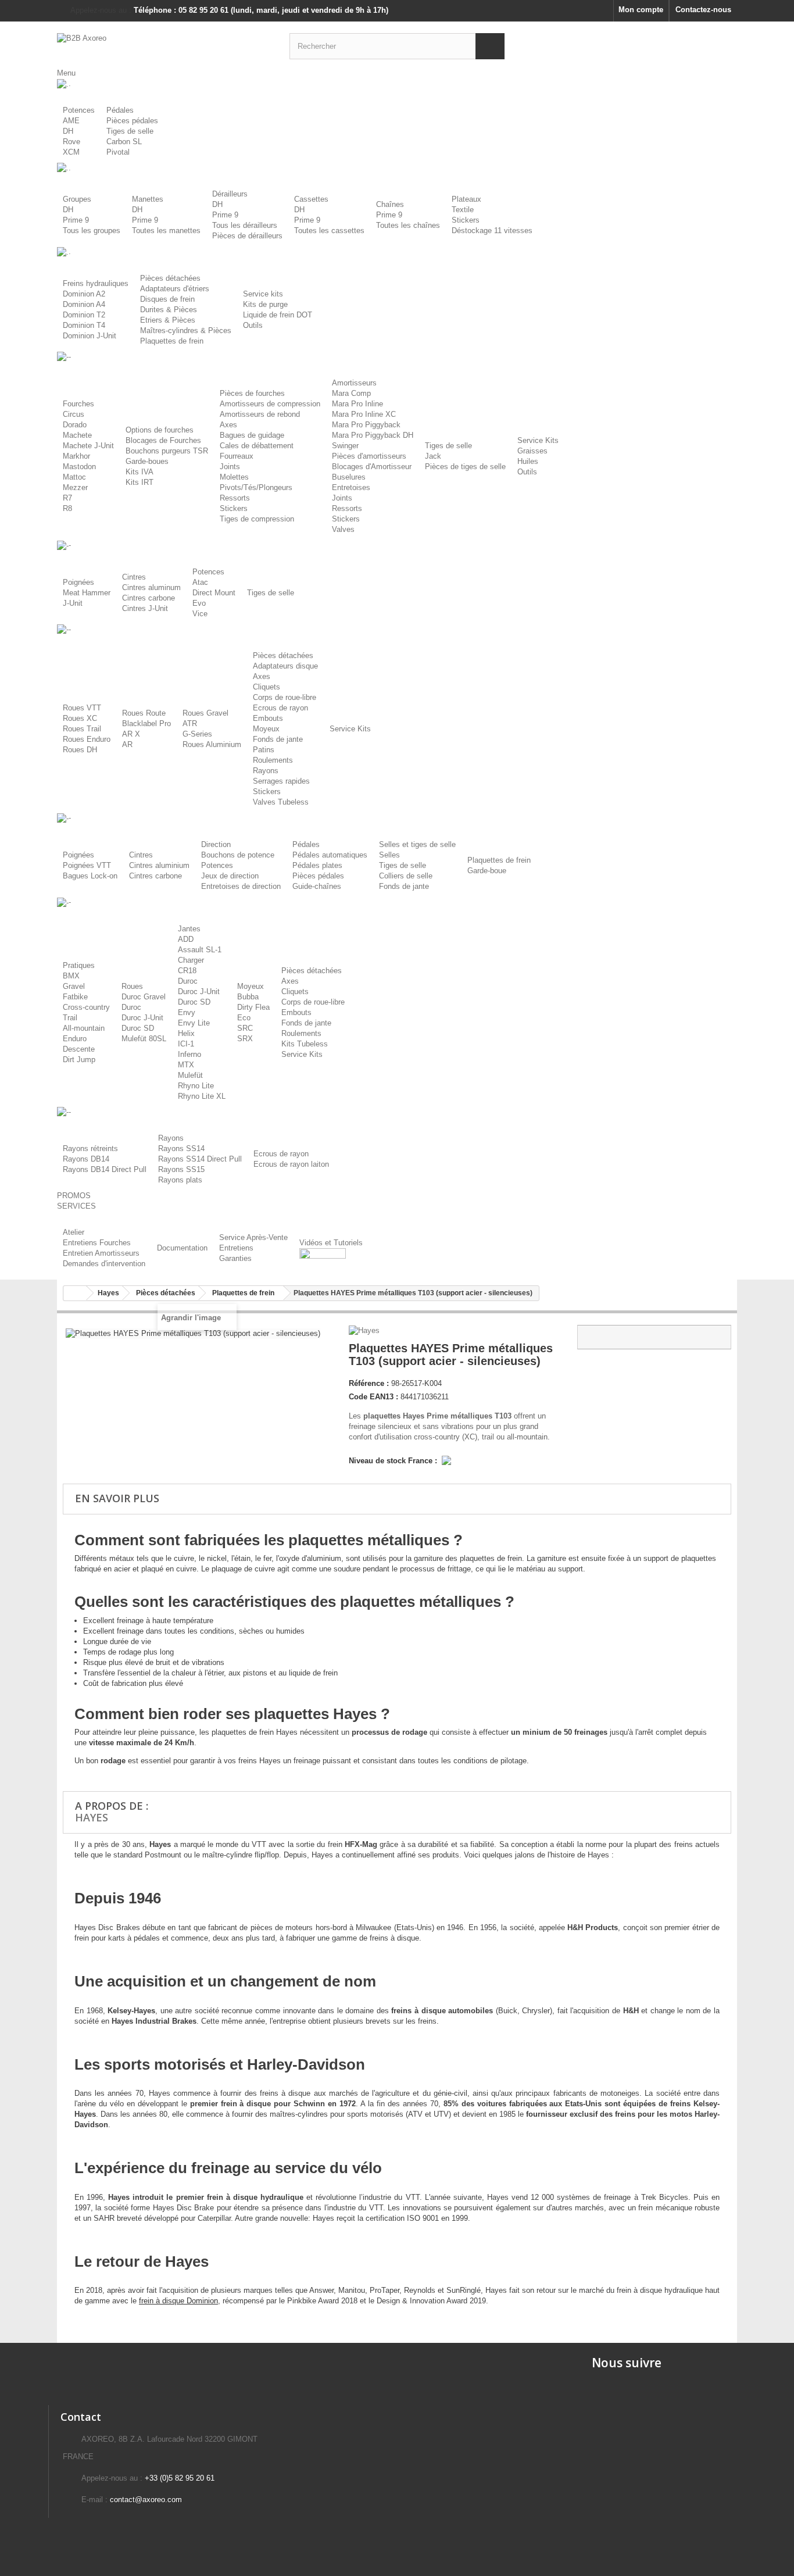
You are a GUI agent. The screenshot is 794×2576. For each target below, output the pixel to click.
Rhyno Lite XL (202, 1096)
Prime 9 (76, 220)
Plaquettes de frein (172, 341)
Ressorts (235, 498)
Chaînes (390, 204)
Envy (187, 1012)
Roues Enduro (87, 739)
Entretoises (351, 487)
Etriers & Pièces (168, 320)
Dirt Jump (79, 1060)
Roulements (273, 760)
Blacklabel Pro (146, 724)
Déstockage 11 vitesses (492, 231)
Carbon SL (124, 142)
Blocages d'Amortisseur (372, 467)
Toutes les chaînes (408, 225)
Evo (199, 603)
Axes (228, 425)
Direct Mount (214, 593)
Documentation (182, 1248)
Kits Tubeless (305, 1044)
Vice (200, 614)
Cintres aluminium (159, 865)
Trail (70, 1018)
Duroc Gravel (144, 997)
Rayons (266, 771)
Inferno (189, 1054)
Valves (343, 529)
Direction (216, 844)
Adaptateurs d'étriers (175, 289)
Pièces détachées (170, 278)
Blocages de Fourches (163, 440)
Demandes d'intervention (104, 1264)
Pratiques (79, 965)
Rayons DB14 (86, 1159)
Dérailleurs (230, 194)
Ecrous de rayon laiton (291, 1164)
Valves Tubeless (281, 802)
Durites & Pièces (169, 310)
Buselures (349, 477)
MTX (186, 1065)
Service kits (263, 294)
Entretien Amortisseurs (101, 1253)
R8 (67, 508)
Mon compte (641, 10)
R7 (67, 498)
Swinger (345, 446)
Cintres (134, 577)
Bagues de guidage (252, 435)
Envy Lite (194, 1023)
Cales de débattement (257, 446)
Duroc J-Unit (142, 1018)
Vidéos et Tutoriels (331, 1243)
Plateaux (466, 199)
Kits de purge (265, 304)
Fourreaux (237, 456)
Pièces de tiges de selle (465, 467)
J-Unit (73, 603)
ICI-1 (186, 1044)
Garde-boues (147, 461)
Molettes (234, 477)
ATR (190, 724)
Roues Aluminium (212, 744)
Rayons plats (180, 1180)
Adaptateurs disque (285, 666)
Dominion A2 (84, 294)
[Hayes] (365, 1330)
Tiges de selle (130, 131)
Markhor (76, 456)
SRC (245, 1028)
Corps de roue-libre (285, 697)
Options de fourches (160, 430)
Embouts (268, 718)
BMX (71, 976)
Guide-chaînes (317, 886)
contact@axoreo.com (146, 2500)
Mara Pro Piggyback (366, 425)
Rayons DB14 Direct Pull (105, 1169)
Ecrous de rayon (280, 708)
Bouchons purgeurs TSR (167, 451)
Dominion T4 (84, 325)
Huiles (528, 461)
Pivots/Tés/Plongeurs (256, 487)
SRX (245, 1039)
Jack (433, 456)
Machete (77, 435)
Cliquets (267, 687)
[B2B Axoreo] (164, 45)
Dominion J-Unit (90, 336)
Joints (230, 467)
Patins (264, 750)
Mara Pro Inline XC (364, 414)
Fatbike (75, 997)
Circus (74, 414)
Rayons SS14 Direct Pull (200, 1159)
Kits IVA (140, 472)
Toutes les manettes (166, 231)
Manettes (148, 199)
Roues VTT (82, 708)
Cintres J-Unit (145, 608)
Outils (253, 325)
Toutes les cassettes (329, 231)
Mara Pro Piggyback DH (373, 435)
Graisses (532, 451)
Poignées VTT (87, 865)
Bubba (248, 997)
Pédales (120, 110)
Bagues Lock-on (90, 876)
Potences (79, 110)
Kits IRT (140, 482)
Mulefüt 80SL (144, 1039)
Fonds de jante (278, 739)
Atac (200, 582)
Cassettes (311, 199)
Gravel (74, 986)
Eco (244, 1018)
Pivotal (118, 152)
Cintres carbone (149, 598)
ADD (186, 939)
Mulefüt (190, 1075)
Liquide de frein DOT (278, 315)
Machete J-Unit (88, 446)
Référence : (369, 1383)
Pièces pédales (132, 121)
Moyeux (266, 729)
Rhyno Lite (196, 1086)
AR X (131, 734)
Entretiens (236, 1248)
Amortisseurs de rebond (260, 414)
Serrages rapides (281, 781)
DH (68, 131)
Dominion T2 (84, 315)
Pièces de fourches (252, 393)
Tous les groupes (92, 231)
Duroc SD (138, 1028)
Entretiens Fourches (97, 1243)
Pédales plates (317, 865)
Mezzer (75, 487)
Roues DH (80, 750)
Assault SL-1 (200, 950)
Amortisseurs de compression (270, 404)
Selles (389, 855)
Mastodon (79, 467)
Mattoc (74, 477)
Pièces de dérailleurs (247, 236)
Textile (463, 210)
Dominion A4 (84, 304)
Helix (186, 1033)
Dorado (75, 425)
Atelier (74, 1232)
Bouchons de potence (238, 855)
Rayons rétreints (90, 1148)
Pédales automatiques (330, 855)
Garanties (235, 1258)
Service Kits (538, 440)
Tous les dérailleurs (245, 225)
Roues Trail (82, 729)
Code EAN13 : (373, 1397)
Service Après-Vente (253, 1237)
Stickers (466, 220)
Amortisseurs (354, 383)
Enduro (75, 1039)
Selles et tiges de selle (417, 844)
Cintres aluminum (151, 587)
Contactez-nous (703, 10)
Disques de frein (167, 299)
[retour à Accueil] (75, 1293)
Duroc (131, 1007)
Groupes (77, 199)
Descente (79, 1049)
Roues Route (144, 713)
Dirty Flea (253, 1007)
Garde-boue (487, 871)
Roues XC (80, 718)
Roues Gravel (205, 713)
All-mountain (84, 1028)
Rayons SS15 (181, 1169)
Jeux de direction (230, 876)
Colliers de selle (406, 876)
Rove (71, 142)
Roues (132, 986)
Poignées (78, 582)
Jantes (189, 929)
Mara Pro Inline (357, 404)
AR (127, 744)
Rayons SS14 (181, 1148)
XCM (71, 152)
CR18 (187, 971)
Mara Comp (351, 393)
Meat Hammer (87, 593)
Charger (191, 960)
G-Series (197, 734)
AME (71, 121)
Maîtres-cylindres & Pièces (186, 331)
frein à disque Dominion (178, 2301)
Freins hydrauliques (96, 283)
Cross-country (86, 1007)
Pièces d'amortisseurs (369, 456)
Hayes (92, 1817)
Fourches (78, 404)
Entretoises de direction (241, 886)
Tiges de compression (257, 519)
